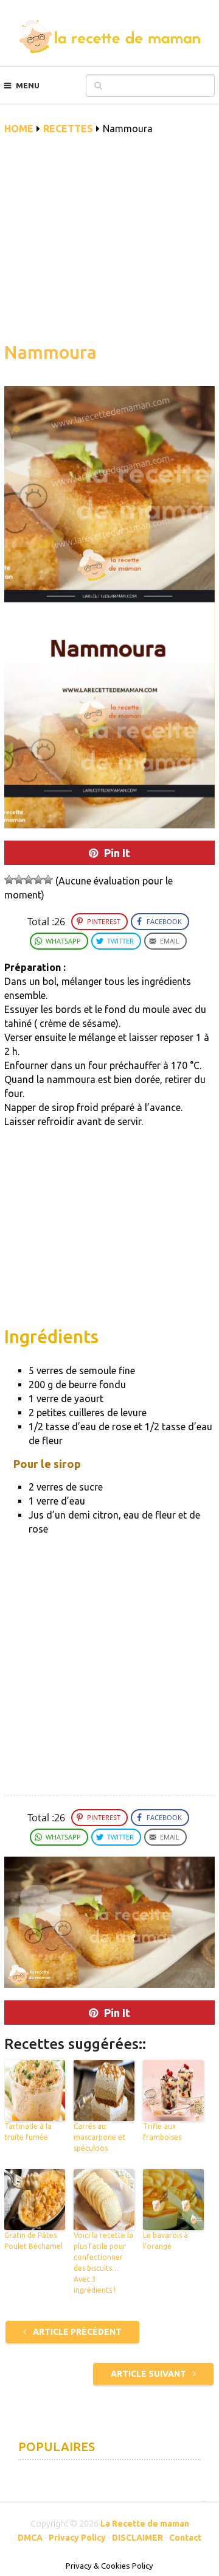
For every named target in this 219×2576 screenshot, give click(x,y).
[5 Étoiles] (48, 880)
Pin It (117, 853)
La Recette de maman (145, 2524)
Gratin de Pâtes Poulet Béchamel (33, 2241)
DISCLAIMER (137, 2538)
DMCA (30, 2538)
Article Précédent (76, 2332)
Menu (28, 85)
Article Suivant (149, 2374)
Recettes (68, 129)
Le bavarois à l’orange (165, 2241)
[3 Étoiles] (29, 880)
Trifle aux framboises (162, 2132)
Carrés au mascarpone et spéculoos (99, 2137)
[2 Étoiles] (19, 880)
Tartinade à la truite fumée (28, 2132)
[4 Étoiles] (38, 880)
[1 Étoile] (9, 880)
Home (19, 129)
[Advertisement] (109, 245)
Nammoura (50, 352)
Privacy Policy (77, 2538)
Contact (185, 2538)
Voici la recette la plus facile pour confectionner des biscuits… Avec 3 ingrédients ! (103, 2263)
